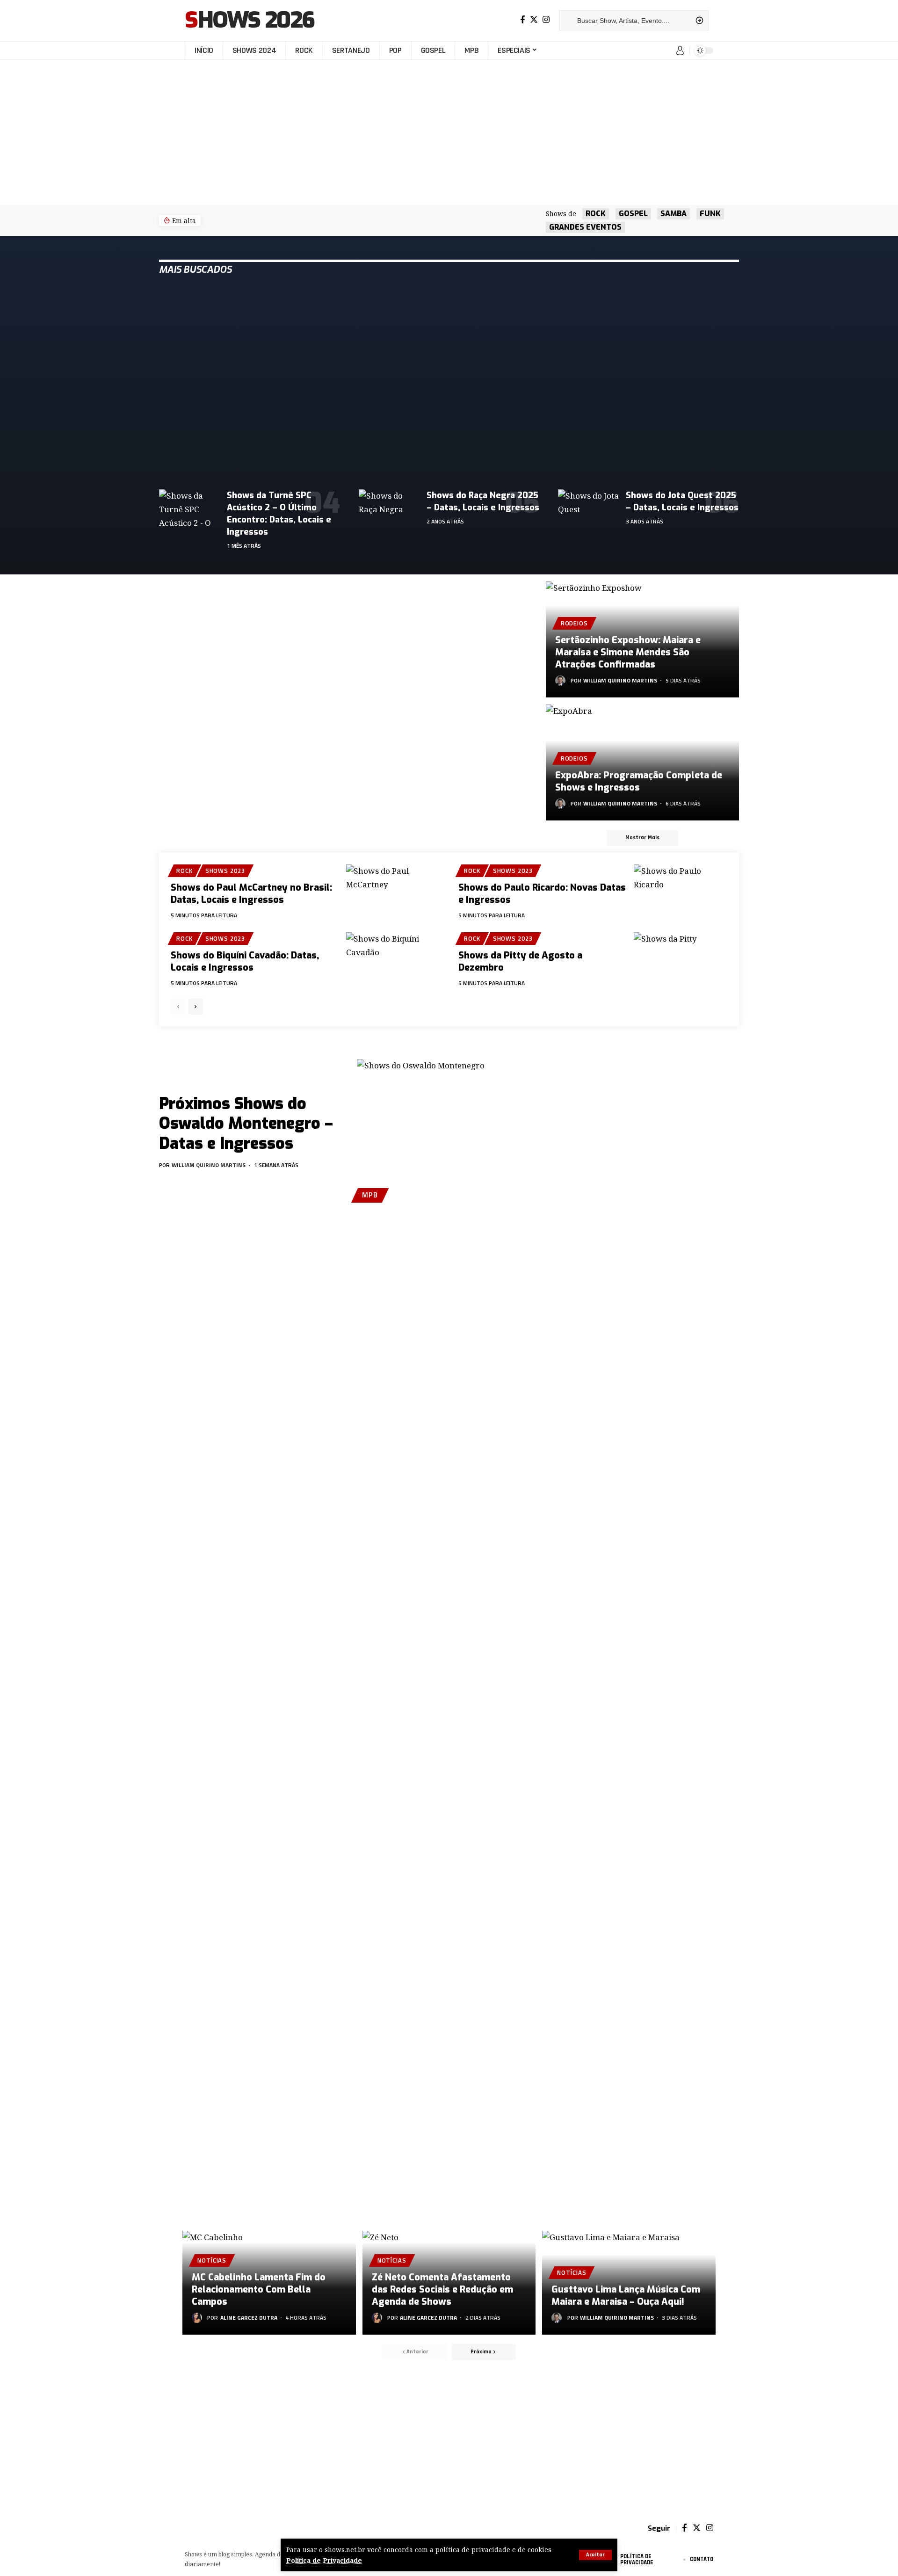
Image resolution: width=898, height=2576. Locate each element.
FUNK (710, 214)
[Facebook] (523, 20)
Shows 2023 (225, 871)
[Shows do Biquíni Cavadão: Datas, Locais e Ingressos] (393, 960)
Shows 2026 (250, 21)
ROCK (596, 214)
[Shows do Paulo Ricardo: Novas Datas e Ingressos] (681, 893)
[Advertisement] (449, 132)
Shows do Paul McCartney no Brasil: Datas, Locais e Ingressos (251, 894)
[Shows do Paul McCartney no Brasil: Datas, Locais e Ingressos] (393, 893)
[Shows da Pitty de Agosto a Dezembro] (681, 960)
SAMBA (673, 214)
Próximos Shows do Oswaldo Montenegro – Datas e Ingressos (246, 1124)
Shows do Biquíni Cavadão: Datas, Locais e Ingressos (245, 961)
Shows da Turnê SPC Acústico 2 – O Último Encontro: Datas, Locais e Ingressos (279, 514)
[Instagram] (546, 20)
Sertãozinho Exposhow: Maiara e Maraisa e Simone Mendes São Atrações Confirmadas (628, 652)
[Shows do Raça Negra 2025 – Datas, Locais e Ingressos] (389, 508)
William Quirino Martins (620, 680)
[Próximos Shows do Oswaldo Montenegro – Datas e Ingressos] (448, 1132)
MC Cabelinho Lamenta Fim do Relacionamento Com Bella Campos (259, 2289)
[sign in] (680, 51)
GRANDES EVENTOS (585, 227)
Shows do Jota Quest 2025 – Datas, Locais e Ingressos (682, 501)
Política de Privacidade (324, 2560)
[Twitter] (534, 20)
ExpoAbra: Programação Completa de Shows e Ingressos (639, 781)
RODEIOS (574, 623)
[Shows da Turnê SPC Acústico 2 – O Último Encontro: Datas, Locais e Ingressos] (189, 508)
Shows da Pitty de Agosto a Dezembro (520, 961)
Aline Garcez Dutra (249, 2318)
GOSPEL (633, 214)
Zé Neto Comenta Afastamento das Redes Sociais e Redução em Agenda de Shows (442, 2289)
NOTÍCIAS (212, 2260)
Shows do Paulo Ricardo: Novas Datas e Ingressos (542, 894)
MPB (370, 1195)
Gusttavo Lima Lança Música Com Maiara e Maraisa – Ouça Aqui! (626, 2296)
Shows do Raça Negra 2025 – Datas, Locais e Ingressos (483, 501)
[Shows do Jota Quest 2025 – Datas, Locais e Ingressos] (588, 508)
